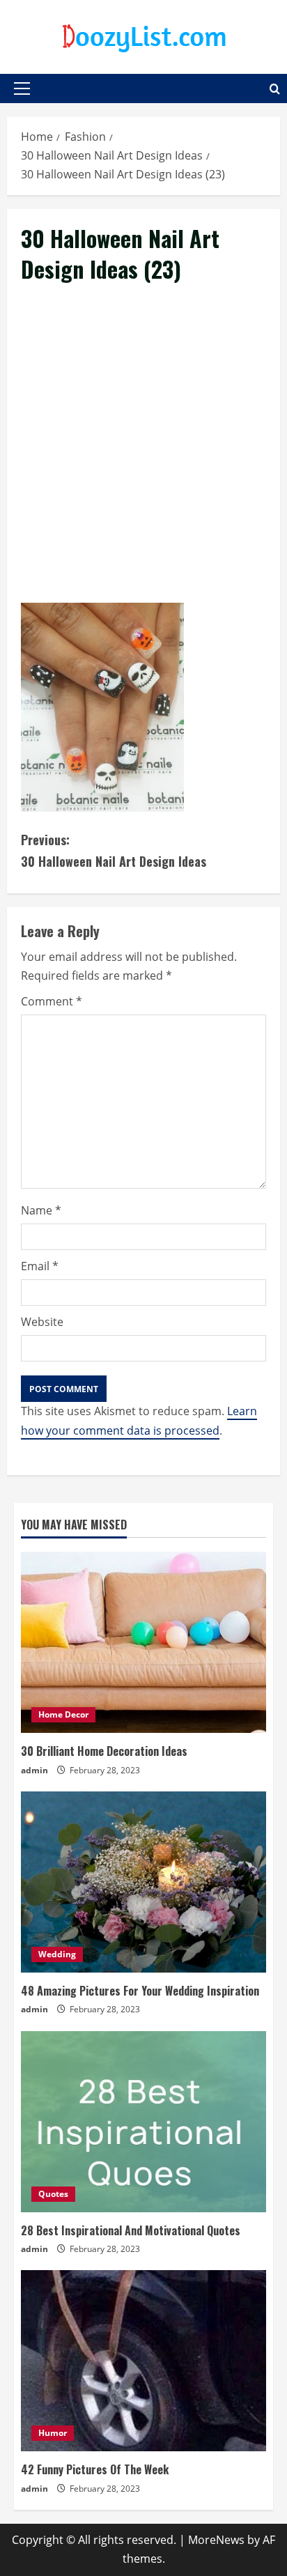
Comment (52, 1001)
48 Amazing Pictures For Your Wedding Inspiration (140, 1991)
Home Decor (63, 1714)
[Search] (275, 89)
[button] (22, 88)
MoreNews (216, 2540)
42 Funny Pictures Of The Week (95, 2469)
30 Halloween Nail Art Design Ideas (114, 850)
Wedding (57, 1954)
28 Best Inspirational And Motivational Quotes (131, 2230)
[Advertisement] (143, 459)
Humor (53, 2433)
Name (41, 1210)
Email (40, 1266)
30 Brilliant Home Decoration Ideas (104, 1751)
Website (42, 1322)
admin (34, 1770)
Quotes (53, 2194)
